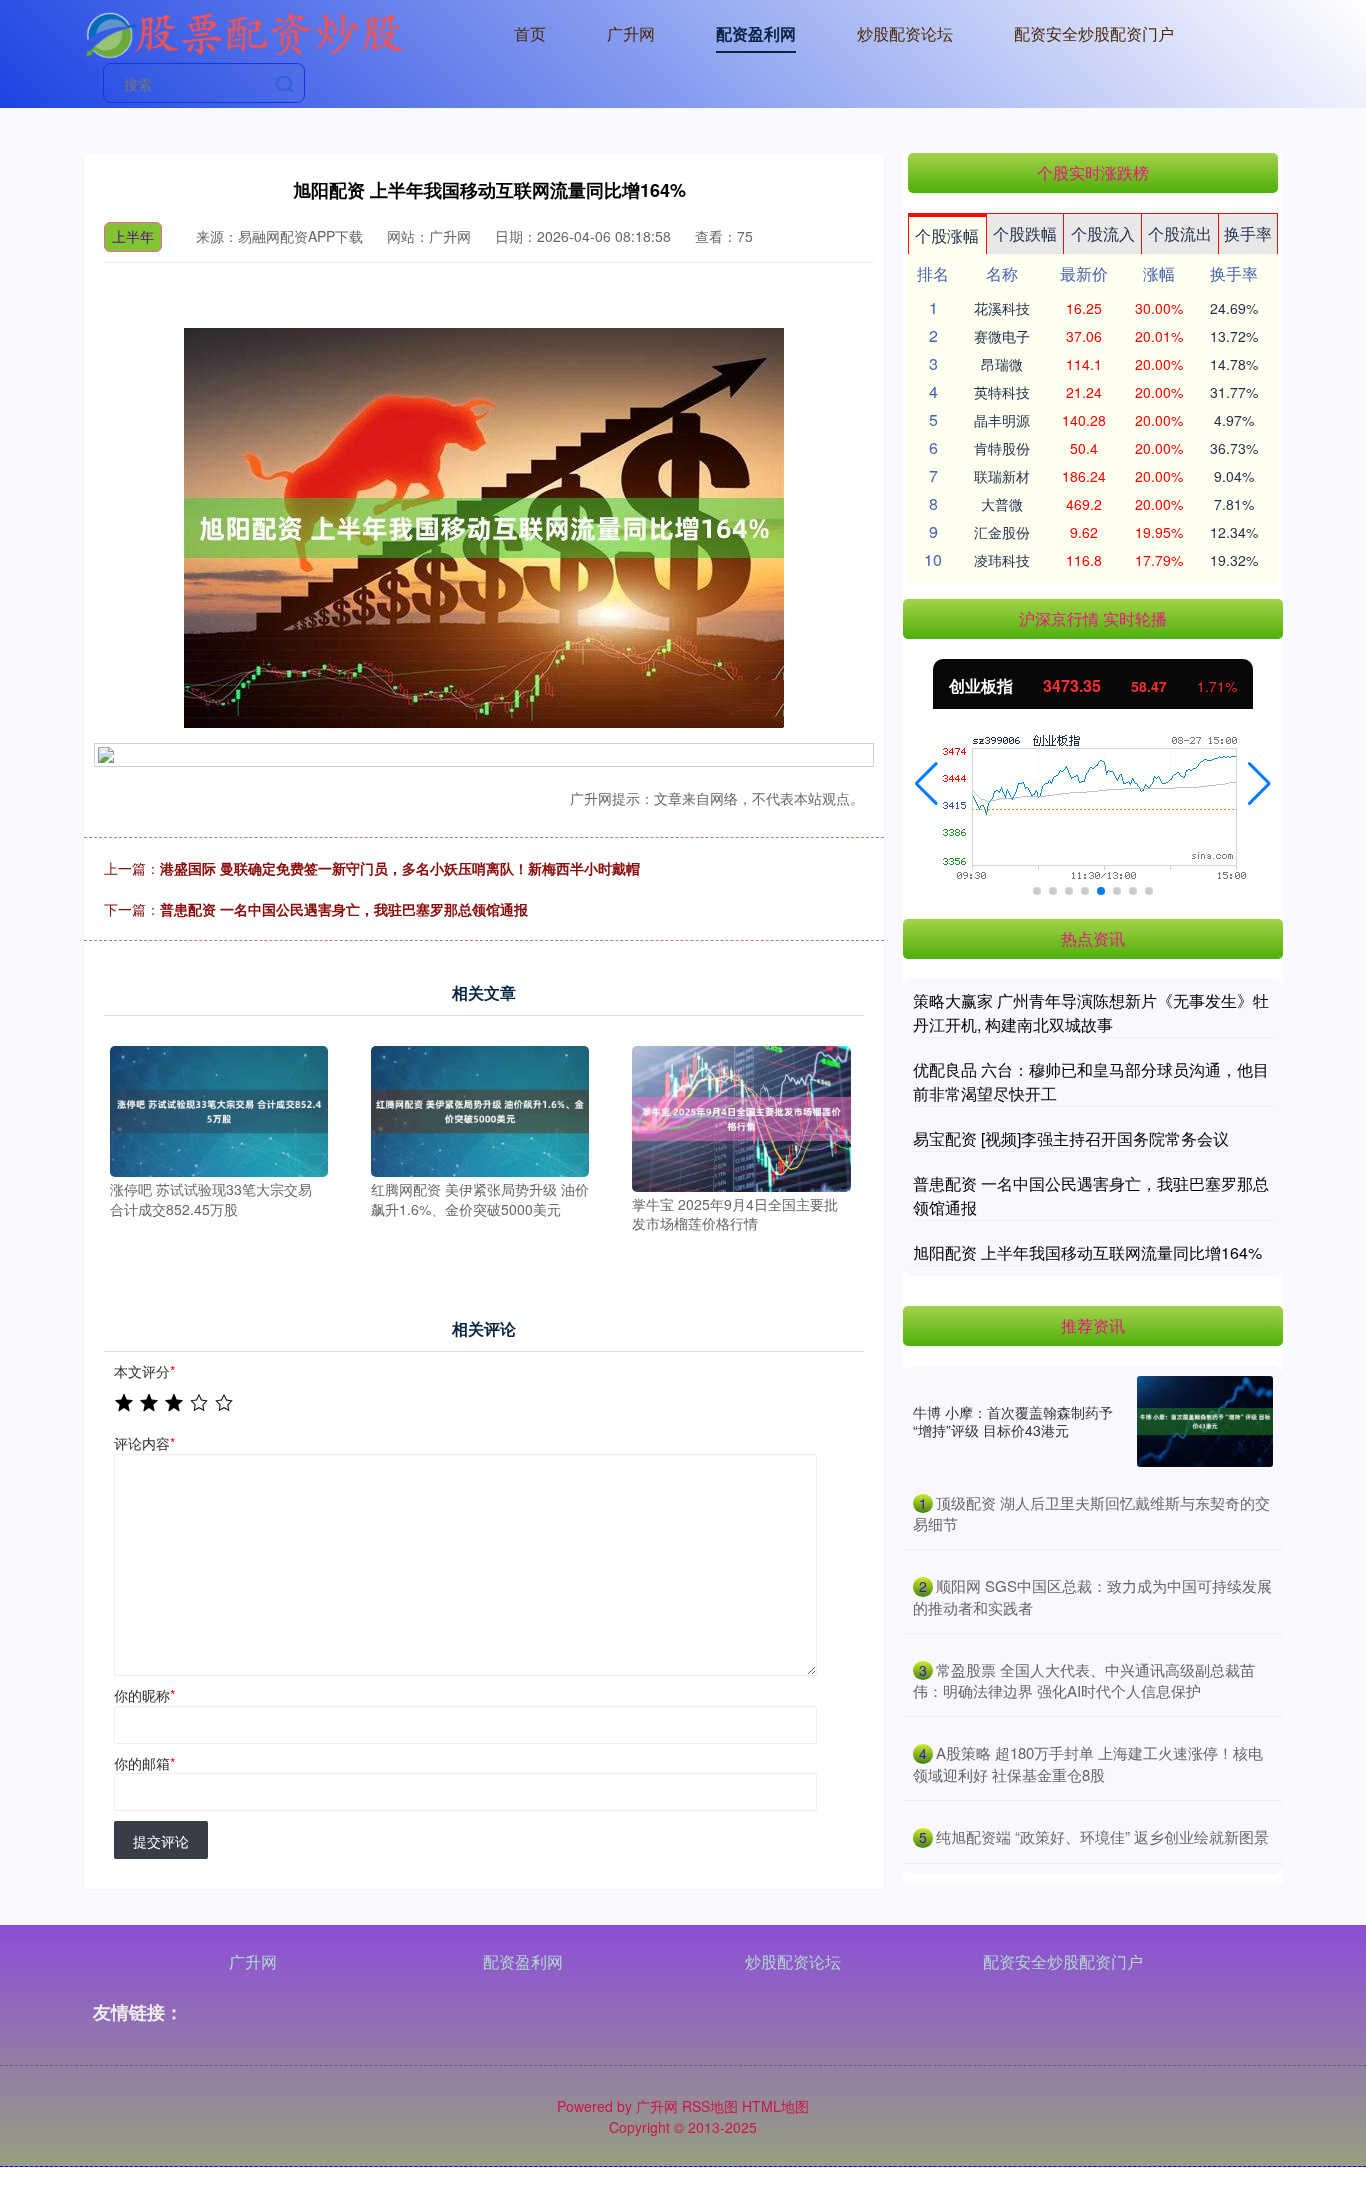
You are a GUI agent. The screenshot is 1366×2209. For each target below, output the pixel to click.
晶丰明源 (1002, 420)
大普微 (1002, 504)
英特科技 (1002, 392)
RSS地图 (710, 2106)
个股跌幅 (1025, 233)
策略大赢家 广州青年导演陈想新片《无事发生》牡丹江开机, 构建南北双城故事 (1091, 1012)
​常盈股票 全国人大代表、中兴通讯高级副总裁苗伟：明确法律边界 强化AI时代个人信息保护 (1084, 1680)
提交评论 (161, 1841)
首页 (530, 33)
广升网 (631, 33)
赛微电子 (1002, 336)
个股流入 (1103, 233)
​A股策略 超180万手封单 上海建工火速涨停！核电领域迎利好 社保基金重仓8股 (1088, 1763)
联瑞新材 (1002, 476)
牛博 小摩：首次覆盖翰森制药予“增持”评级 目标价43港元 (1013, 1421)
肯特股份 (1002, 448)
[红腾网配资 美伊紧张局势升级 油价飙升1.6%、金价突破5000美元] (480, 1109)
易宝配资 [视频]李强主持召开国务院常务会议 (1071, 1138)
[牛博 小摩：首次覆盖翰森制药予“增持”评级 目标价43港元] (1205, 1421)
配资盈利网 (756, 33)
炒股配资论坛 (905, 33)
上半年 (133, 236)
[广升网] (244, 32)
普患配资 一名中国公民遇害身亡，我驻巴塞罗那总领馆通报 (344, 909)
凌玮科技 (1002, 560)
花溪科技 (1002, 308)
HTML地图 (775, 2106)
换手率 (1248, 233)
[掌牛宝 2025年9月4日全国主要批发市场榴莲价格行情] (741, 1116)
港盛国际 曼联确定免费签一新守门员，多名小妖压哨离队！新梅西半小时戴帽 (400, 868)
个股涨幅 (947, 235)
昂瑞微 (1002, 364)
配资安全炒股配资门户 (1094, 33)
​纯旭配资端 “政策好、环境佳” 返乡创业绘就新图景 (1102, 1836)
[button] (926, 784)
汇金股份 (1002, 532)
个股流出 (1180, 233)
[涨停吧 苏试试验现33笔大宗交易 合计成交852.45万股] (219, 1109)
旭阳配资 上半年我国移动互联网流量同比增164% (1087, 1252)
